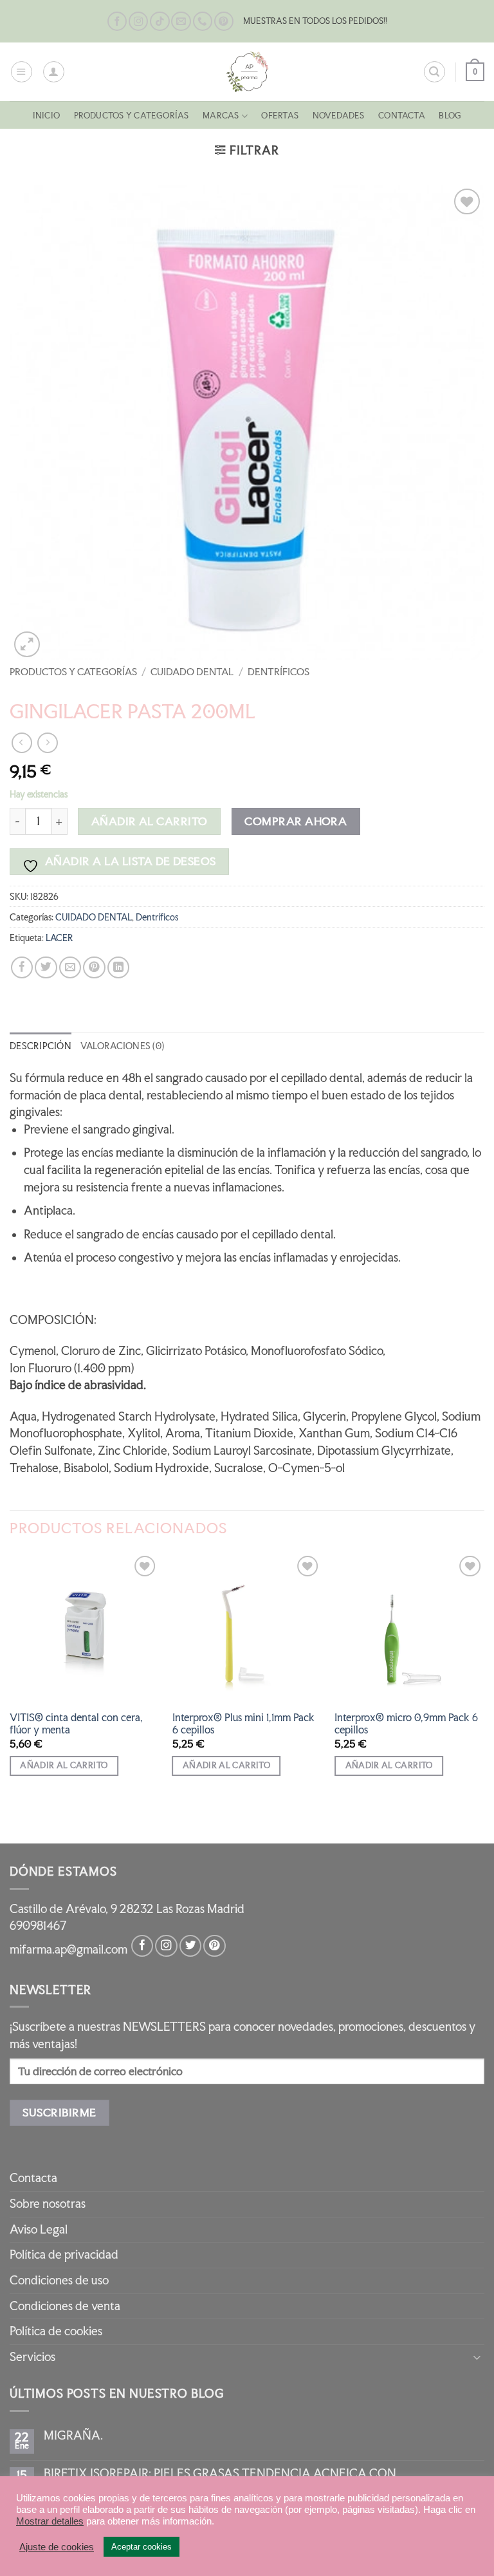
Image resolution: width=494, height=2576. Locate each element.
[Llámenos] (203, 22)
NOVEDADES (339, 116)
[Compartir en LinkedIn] (118, 967)
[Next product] (22, 743)
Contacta (402, 116)
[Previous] (10, 1697)
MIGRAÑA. (73, 2436)
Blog (450, 116)
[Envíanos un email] (181, 22)
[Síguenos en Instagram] (138, 22)
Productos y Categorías (132, 116)
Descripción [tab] (41, 1046)
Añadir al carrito (150, 821)
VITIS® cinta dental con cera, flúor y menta (76, 1724)
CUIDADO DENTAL (192, 672)
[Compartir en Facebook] (22, 967)
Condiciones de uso (59, 2280)
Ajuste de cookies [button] (57, 2547)
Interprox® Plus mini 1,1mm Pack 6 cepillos (243, 1724)
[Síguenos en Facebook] (117, 22)
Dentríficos (279, 672)
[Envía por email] (70, 967)
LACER (59, 938)
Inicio (46, 116)
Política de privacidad (64, 2254)
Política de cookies (56, 2331)
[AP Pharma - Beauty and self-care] (247, 72)
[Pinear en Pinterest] (94, 967)
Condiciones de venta (65, 2306)
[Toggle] (477, 2357)
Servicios (32, 2357)
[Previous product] (48, 743)
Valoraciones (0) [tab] (122, 1046)
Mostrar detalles (50, 2521)
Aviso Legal (39, 2229)
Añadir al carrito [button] (64, 1765)
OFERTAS (280, 116)
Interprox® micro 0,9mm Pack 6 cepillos (406, 1724)
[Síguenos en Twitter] (190, 1946)
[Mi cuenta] (54, 72)
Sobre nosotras (48, 2204)
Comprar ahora (296, 821)
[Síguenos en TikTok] (160, 22)
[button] (22, 72)
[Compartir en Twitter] (46, 967)
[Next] (484, 1697)
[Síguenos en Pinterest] (224, 22)
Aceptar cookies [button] (142, 2547)
